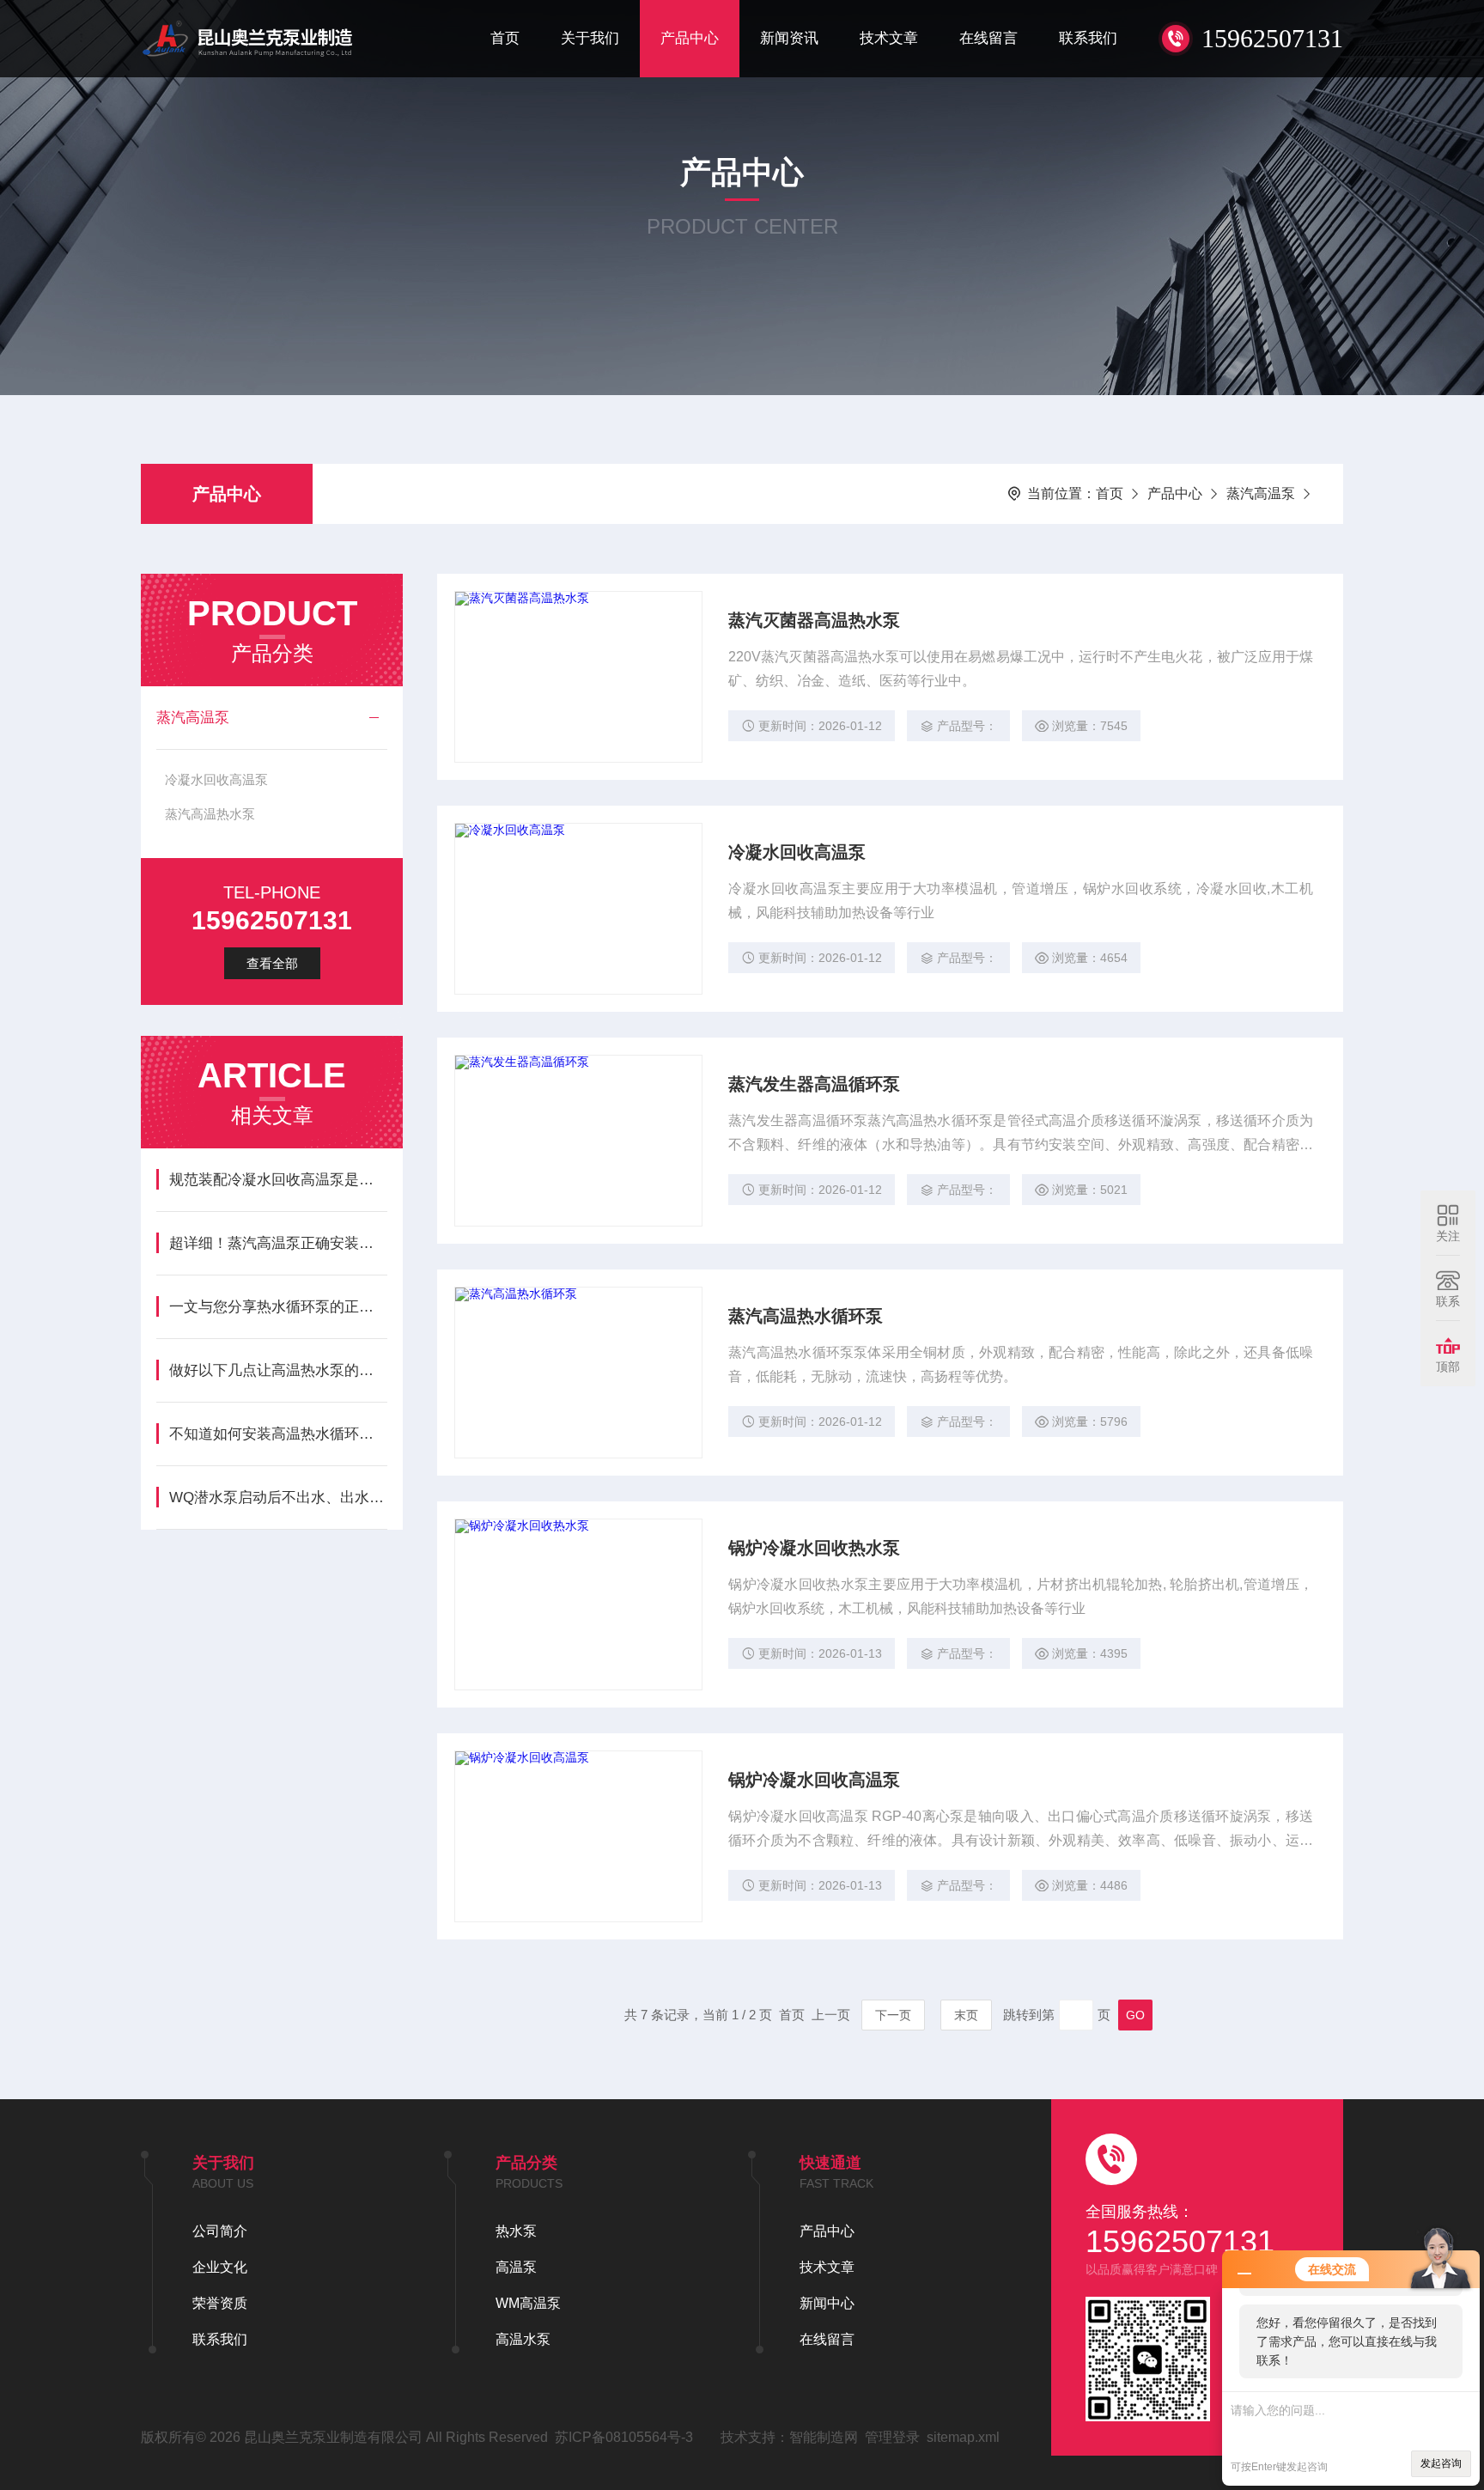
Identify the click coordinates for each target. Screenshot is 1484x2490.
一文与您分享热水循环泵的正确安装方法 (278, 1307)
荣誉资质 (220, 2303)
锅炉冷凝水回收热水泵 (814, 1548)
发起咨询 (1441, 2463)
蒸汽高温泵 (1261, 493)
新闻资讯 (789, 38)
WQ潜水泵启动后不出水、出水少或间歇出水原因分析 (278, 1498)
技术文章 (889, 38)
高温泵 (516, 2267)
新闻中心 (827, 2303)
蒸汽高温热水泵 (210, 814)
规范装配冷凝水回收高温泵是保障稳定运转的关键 (278, 1180)
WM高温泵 (528, 2303)
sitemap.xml (963, 2437)
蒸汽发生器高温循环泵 (814, 1084)
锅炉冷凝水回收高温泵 (814, 1780)
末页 (966, 2015)
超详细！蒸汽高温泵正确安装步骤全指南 (278, 1243)
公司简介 (220, 2231)
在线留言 (988, 38)
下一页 (893, 2015)
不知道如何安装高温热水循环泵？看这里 (278, 1434)
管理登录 (892, 2437)
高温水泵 (523, 2339)
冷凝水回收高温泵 (216, 779)
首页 (505, 38)
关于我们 (590, 38)
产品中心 (690, 38)
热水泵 (516, 2231)
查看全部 (272, 963)
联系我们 (1088, 38)
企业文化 (220, 2267)
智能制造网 (824, 2437)
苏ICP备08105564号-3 (624, 2437)
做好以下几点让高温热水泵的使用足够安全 (278, 1370)
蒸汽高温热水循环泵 (806, 1316)
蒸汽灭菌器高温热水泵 (814, 620)
